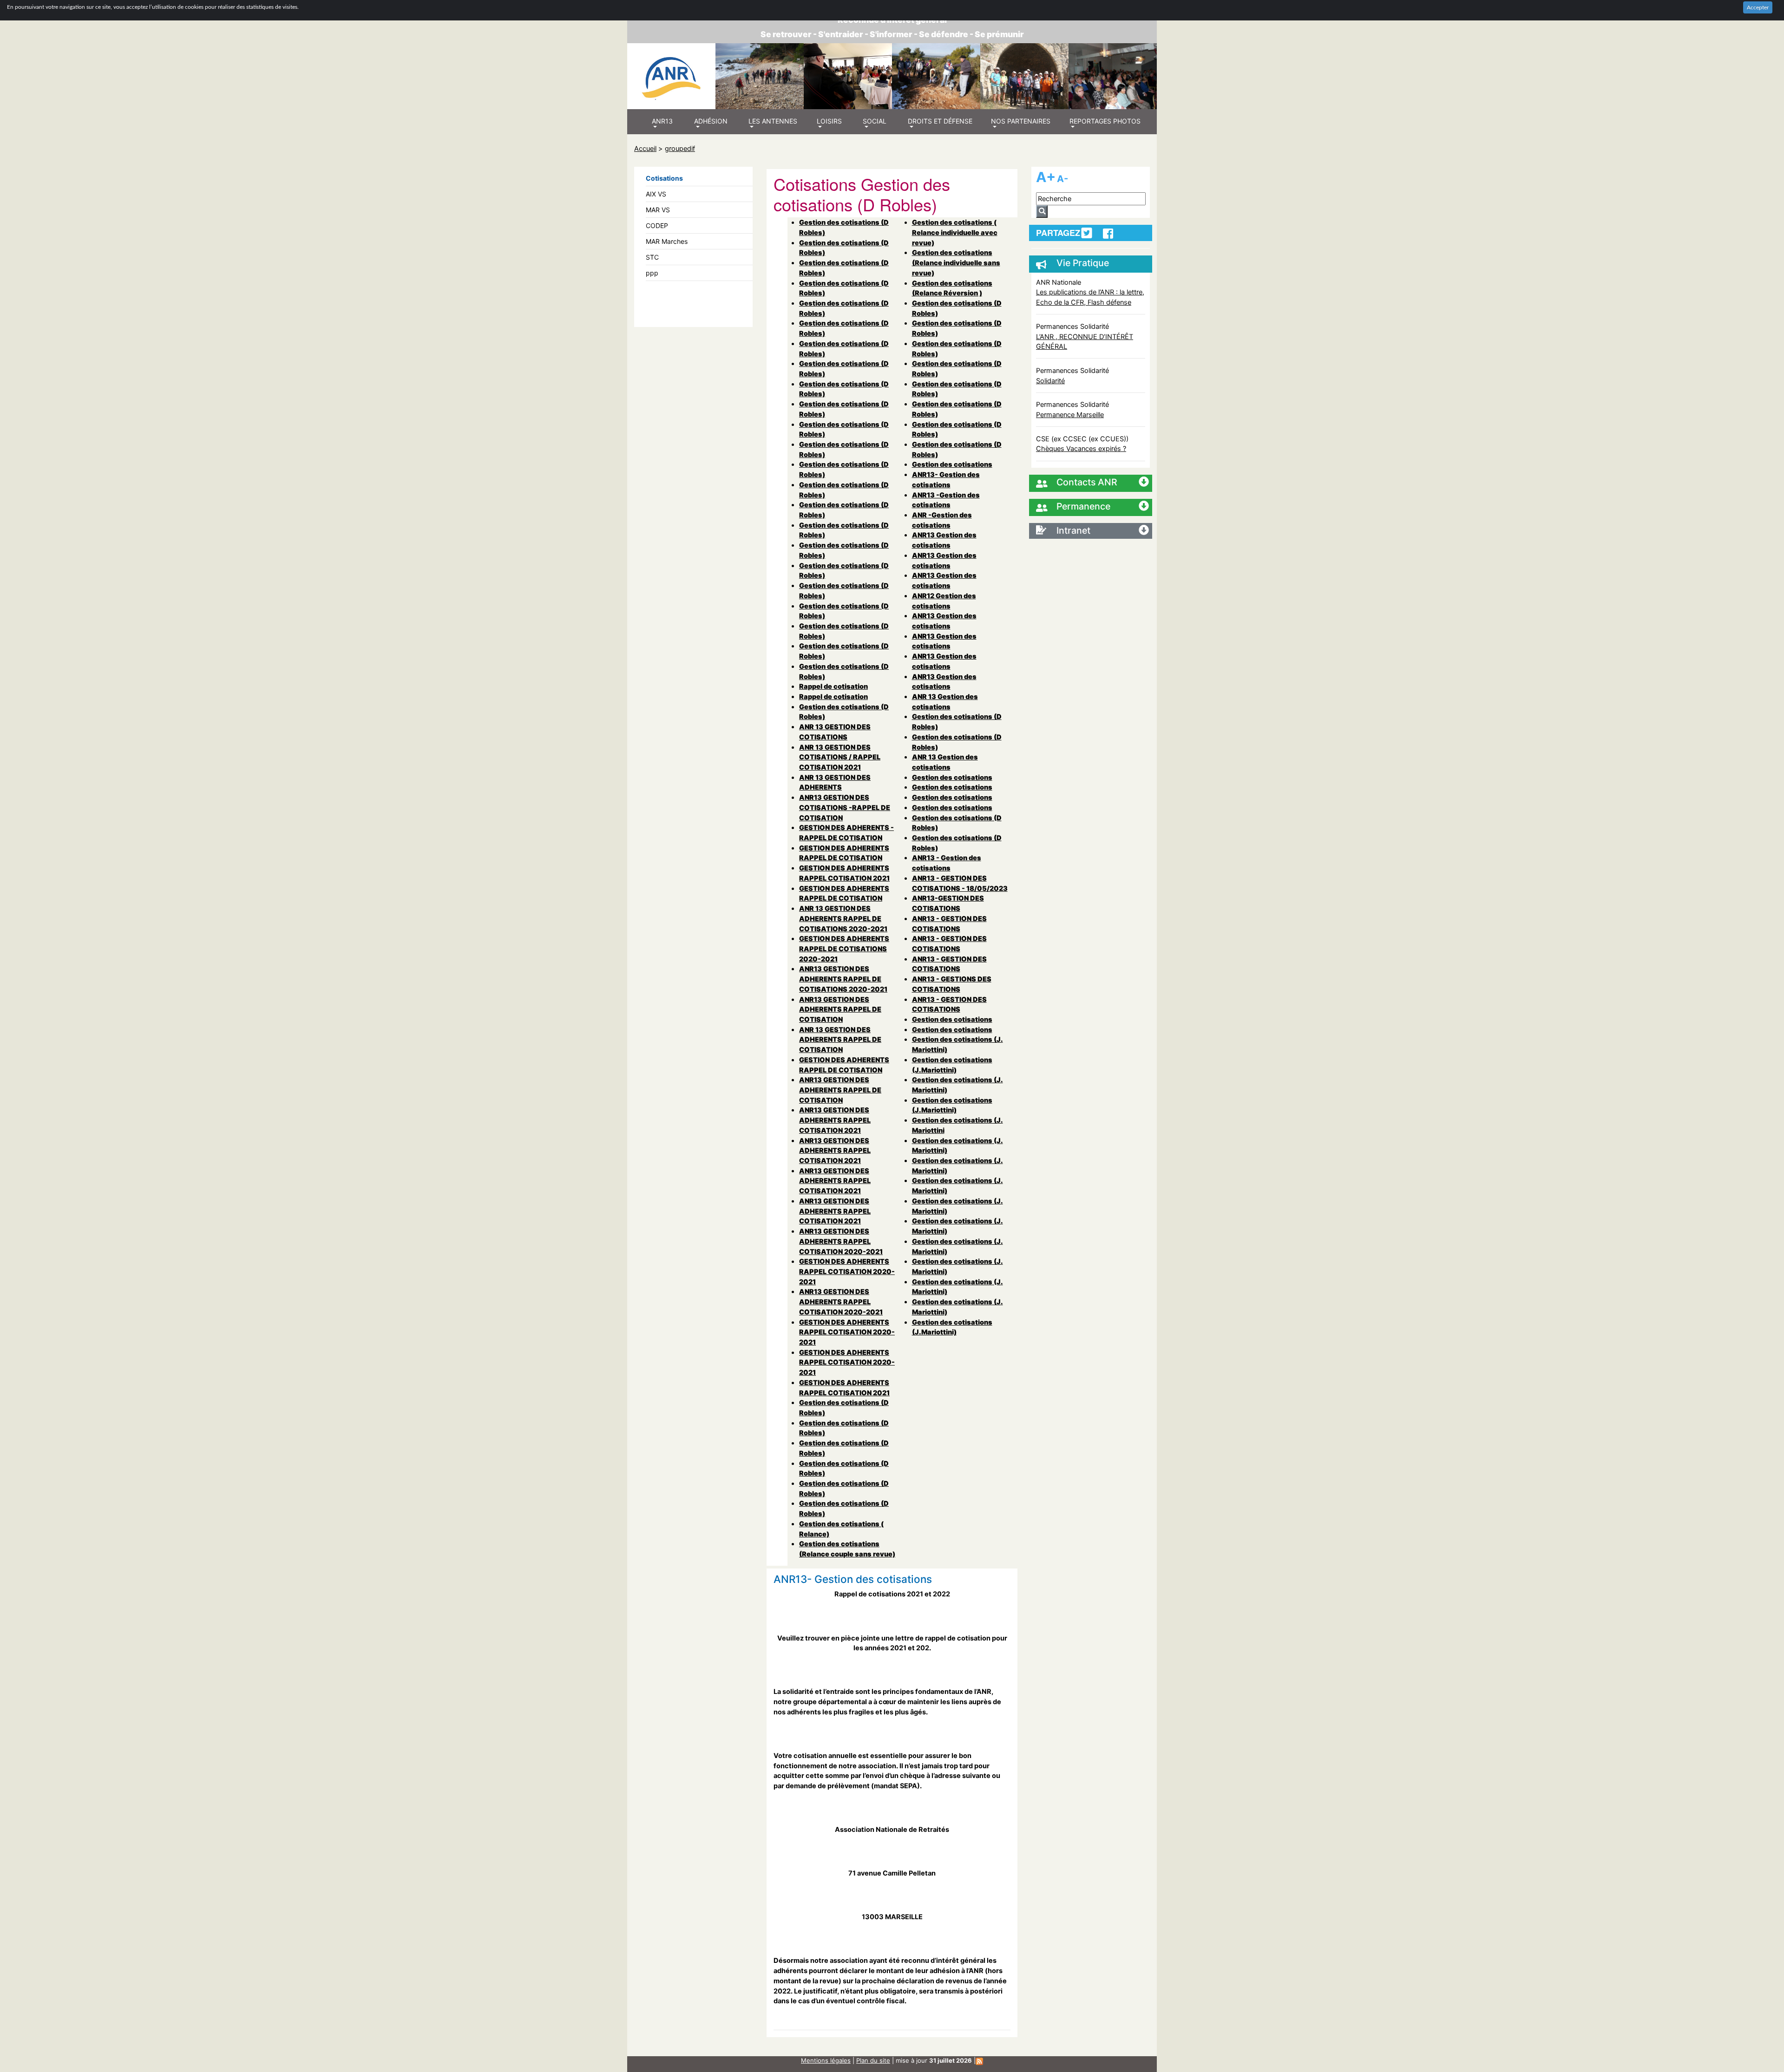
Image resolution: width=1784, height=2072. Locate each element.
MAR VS (658, 210)
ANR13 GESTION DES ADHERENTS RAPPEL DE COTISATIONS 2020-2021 (843, 979)
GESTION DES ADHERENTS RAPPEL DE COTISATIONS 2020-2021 (844, 948)
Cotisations (664, 178)
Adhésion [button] (711, 121)
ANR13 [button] (662, 121)
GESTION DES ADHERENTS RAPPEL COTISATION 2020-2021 (847, 1271)
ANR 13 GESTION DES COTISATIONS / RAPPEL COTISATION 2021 (840, 757)
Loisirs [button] (829, 121)
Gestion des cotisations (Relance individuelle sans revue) (956, 262)
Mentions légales (826, 2060)
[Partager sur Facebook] (1108, 234)
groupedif (680, 148)
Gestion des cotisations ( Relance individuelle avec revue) (955, 232)
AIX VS (656, 194)
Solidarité (1050, 381)
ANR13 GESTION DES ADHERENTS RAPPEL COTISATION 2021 (835, 1120)
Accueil (645, 148)
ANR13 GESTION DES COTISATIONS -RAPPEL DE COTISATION (845, 807)
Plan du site (873, 2060)
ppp (652, 273)
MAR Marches (667, 241)
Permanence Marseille (1070, 415)
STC (652, 257)
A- (1063, 179)
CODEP (657, 226)
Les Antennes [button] (773, 121)
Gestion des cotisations (952, 464)
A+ (1046, 177)
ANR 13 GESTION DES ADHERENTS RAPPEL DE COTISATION (840, 1039)
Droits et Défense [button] (940, 121)
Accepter (1758, 7)
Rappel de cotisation (833, 686)
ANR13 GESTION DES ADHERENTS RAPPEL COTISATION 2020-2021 (841, 1241)
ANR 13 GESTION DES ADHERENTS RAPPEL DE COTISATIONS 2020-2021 (843, 918)
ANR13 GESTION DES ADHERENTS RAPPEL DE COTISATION (840, 1009)
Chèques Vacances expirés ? (1081, 448)
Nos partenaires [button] (1021, 121)
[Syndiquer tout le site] (979, 2060)
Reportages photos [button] (1105, 121)
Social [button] (875, 121)
